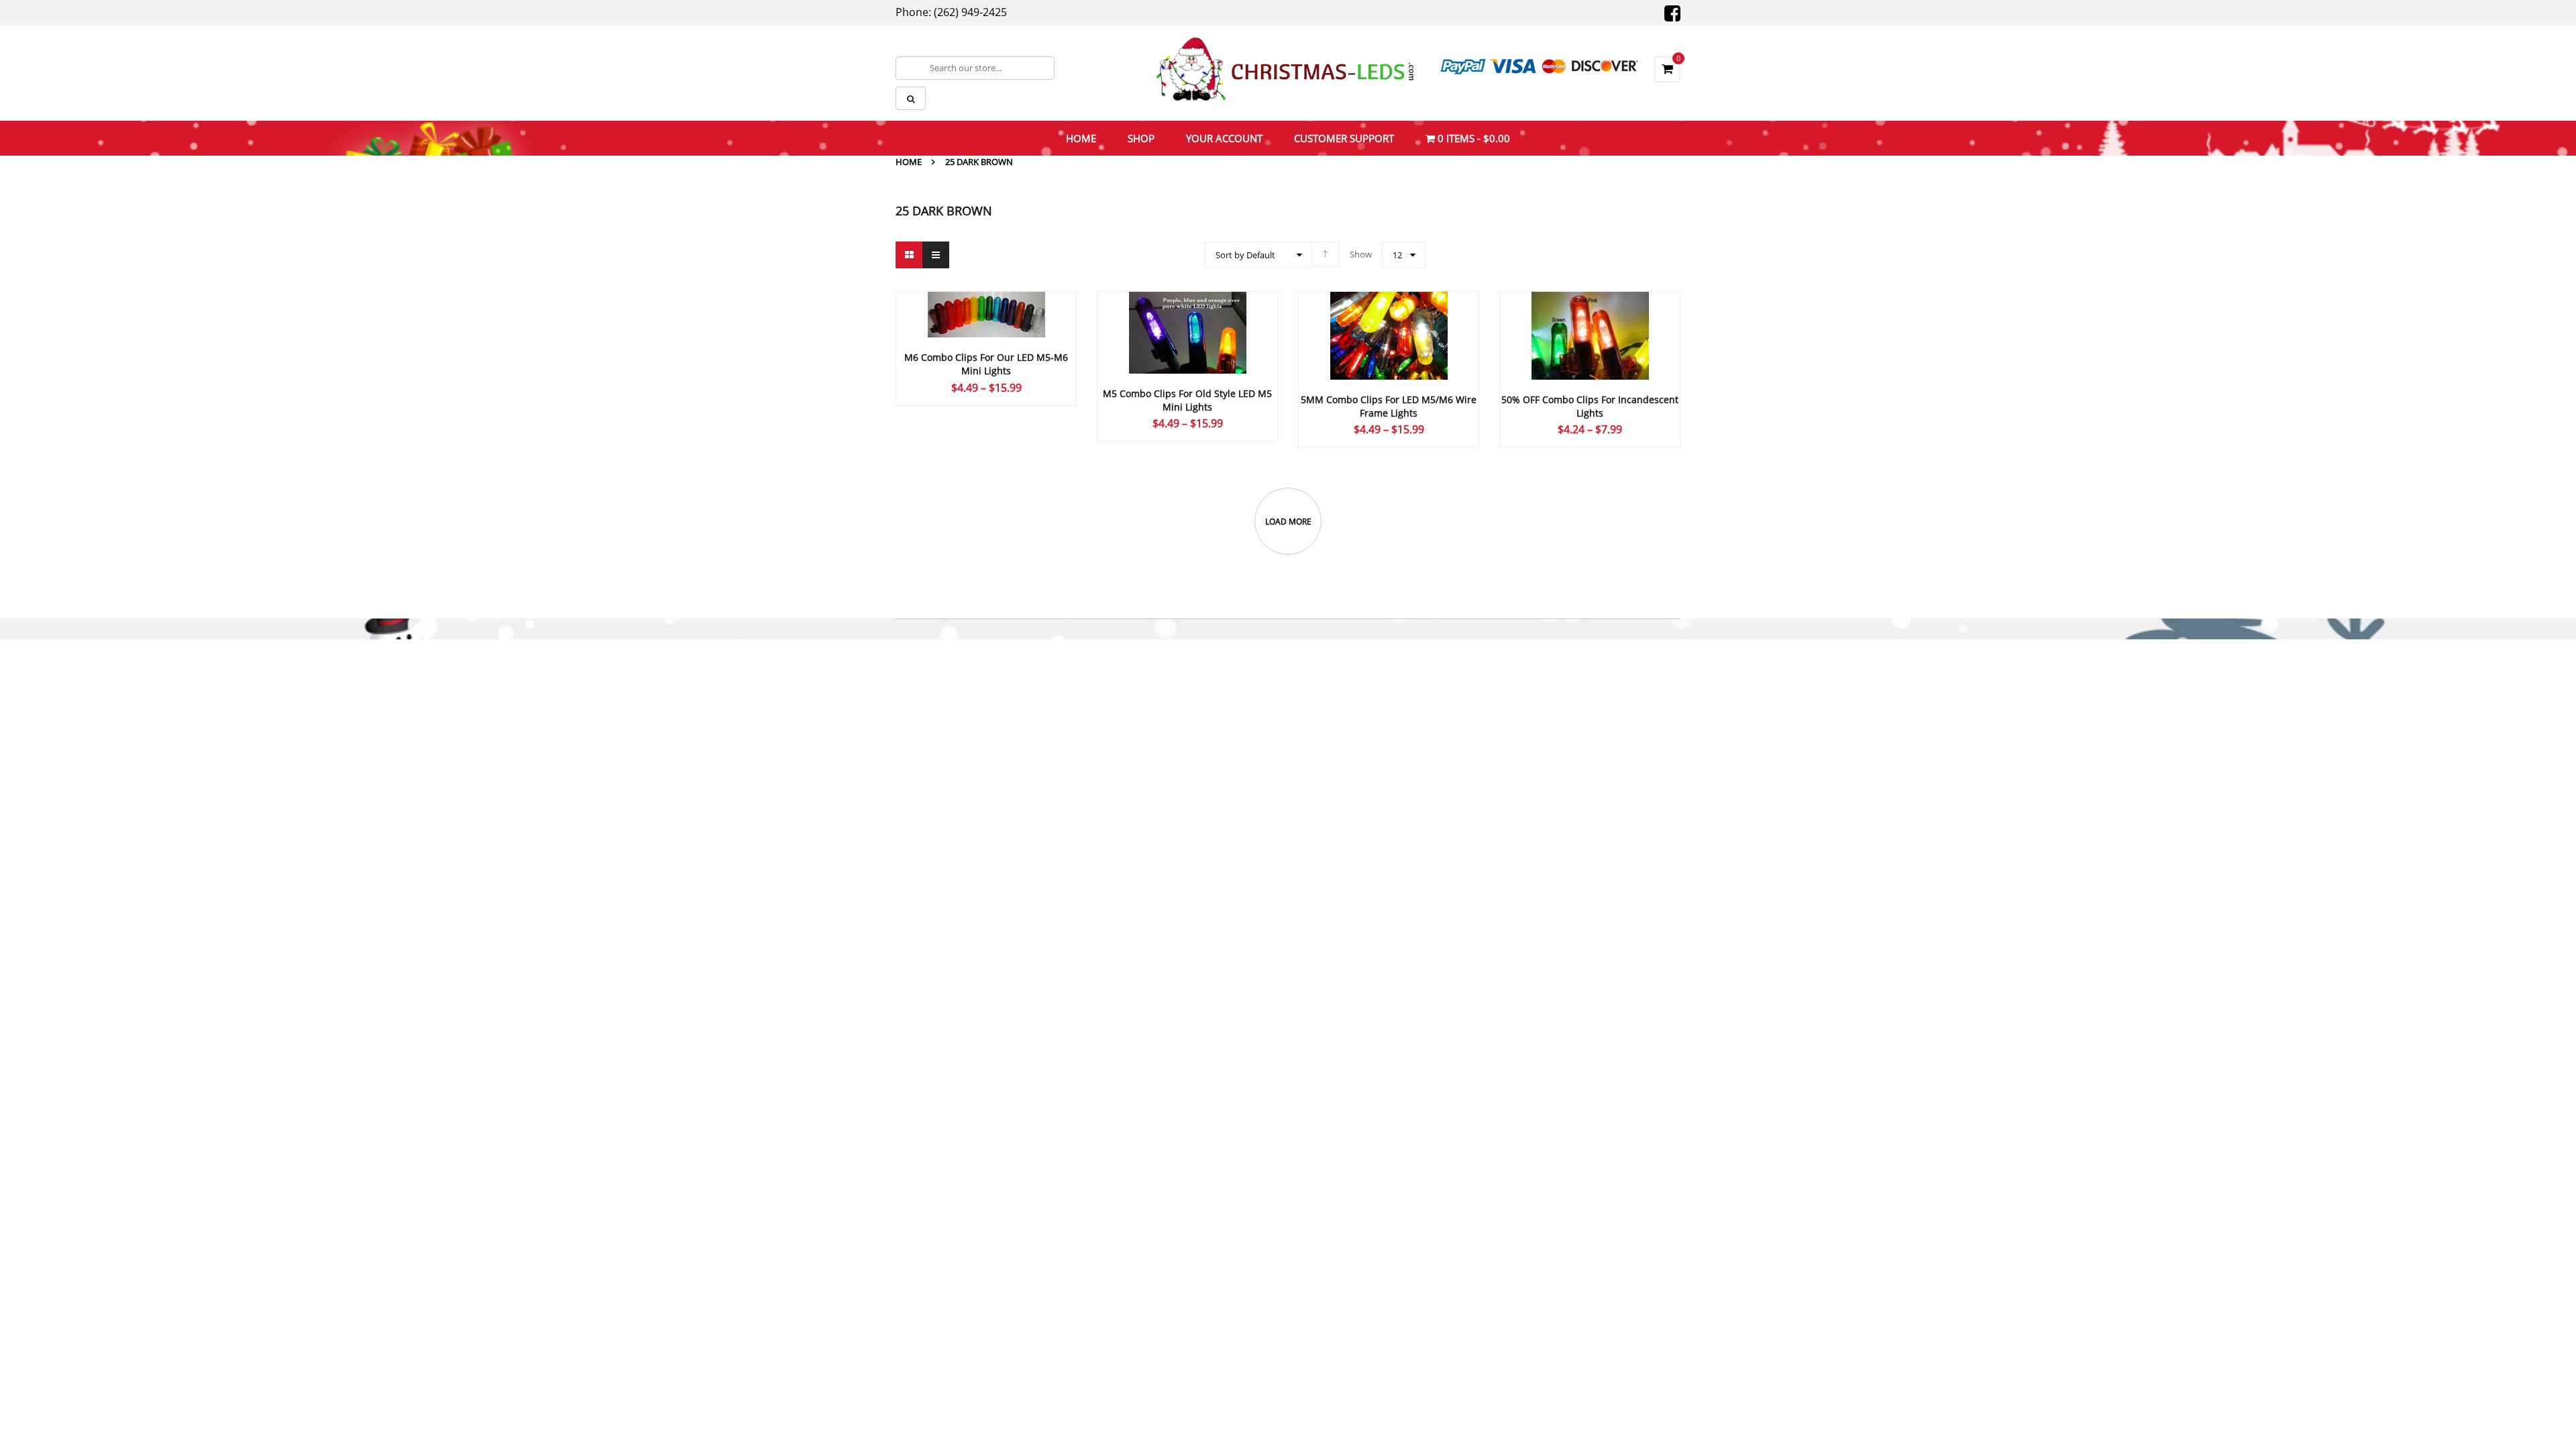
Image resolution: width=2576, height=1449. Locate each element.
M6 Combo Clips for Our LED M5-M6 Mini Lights (986, 364)
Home (909, 162)
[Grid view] (909, 255)
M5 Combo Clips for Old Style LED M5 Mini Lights (1187, 400)
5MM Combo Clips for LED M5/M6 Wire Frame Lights (1389, 406)
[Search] (911, 98)
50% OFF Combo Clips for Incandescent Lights (1590, 406)
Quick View (1187, 307)
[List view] (936, 255)
